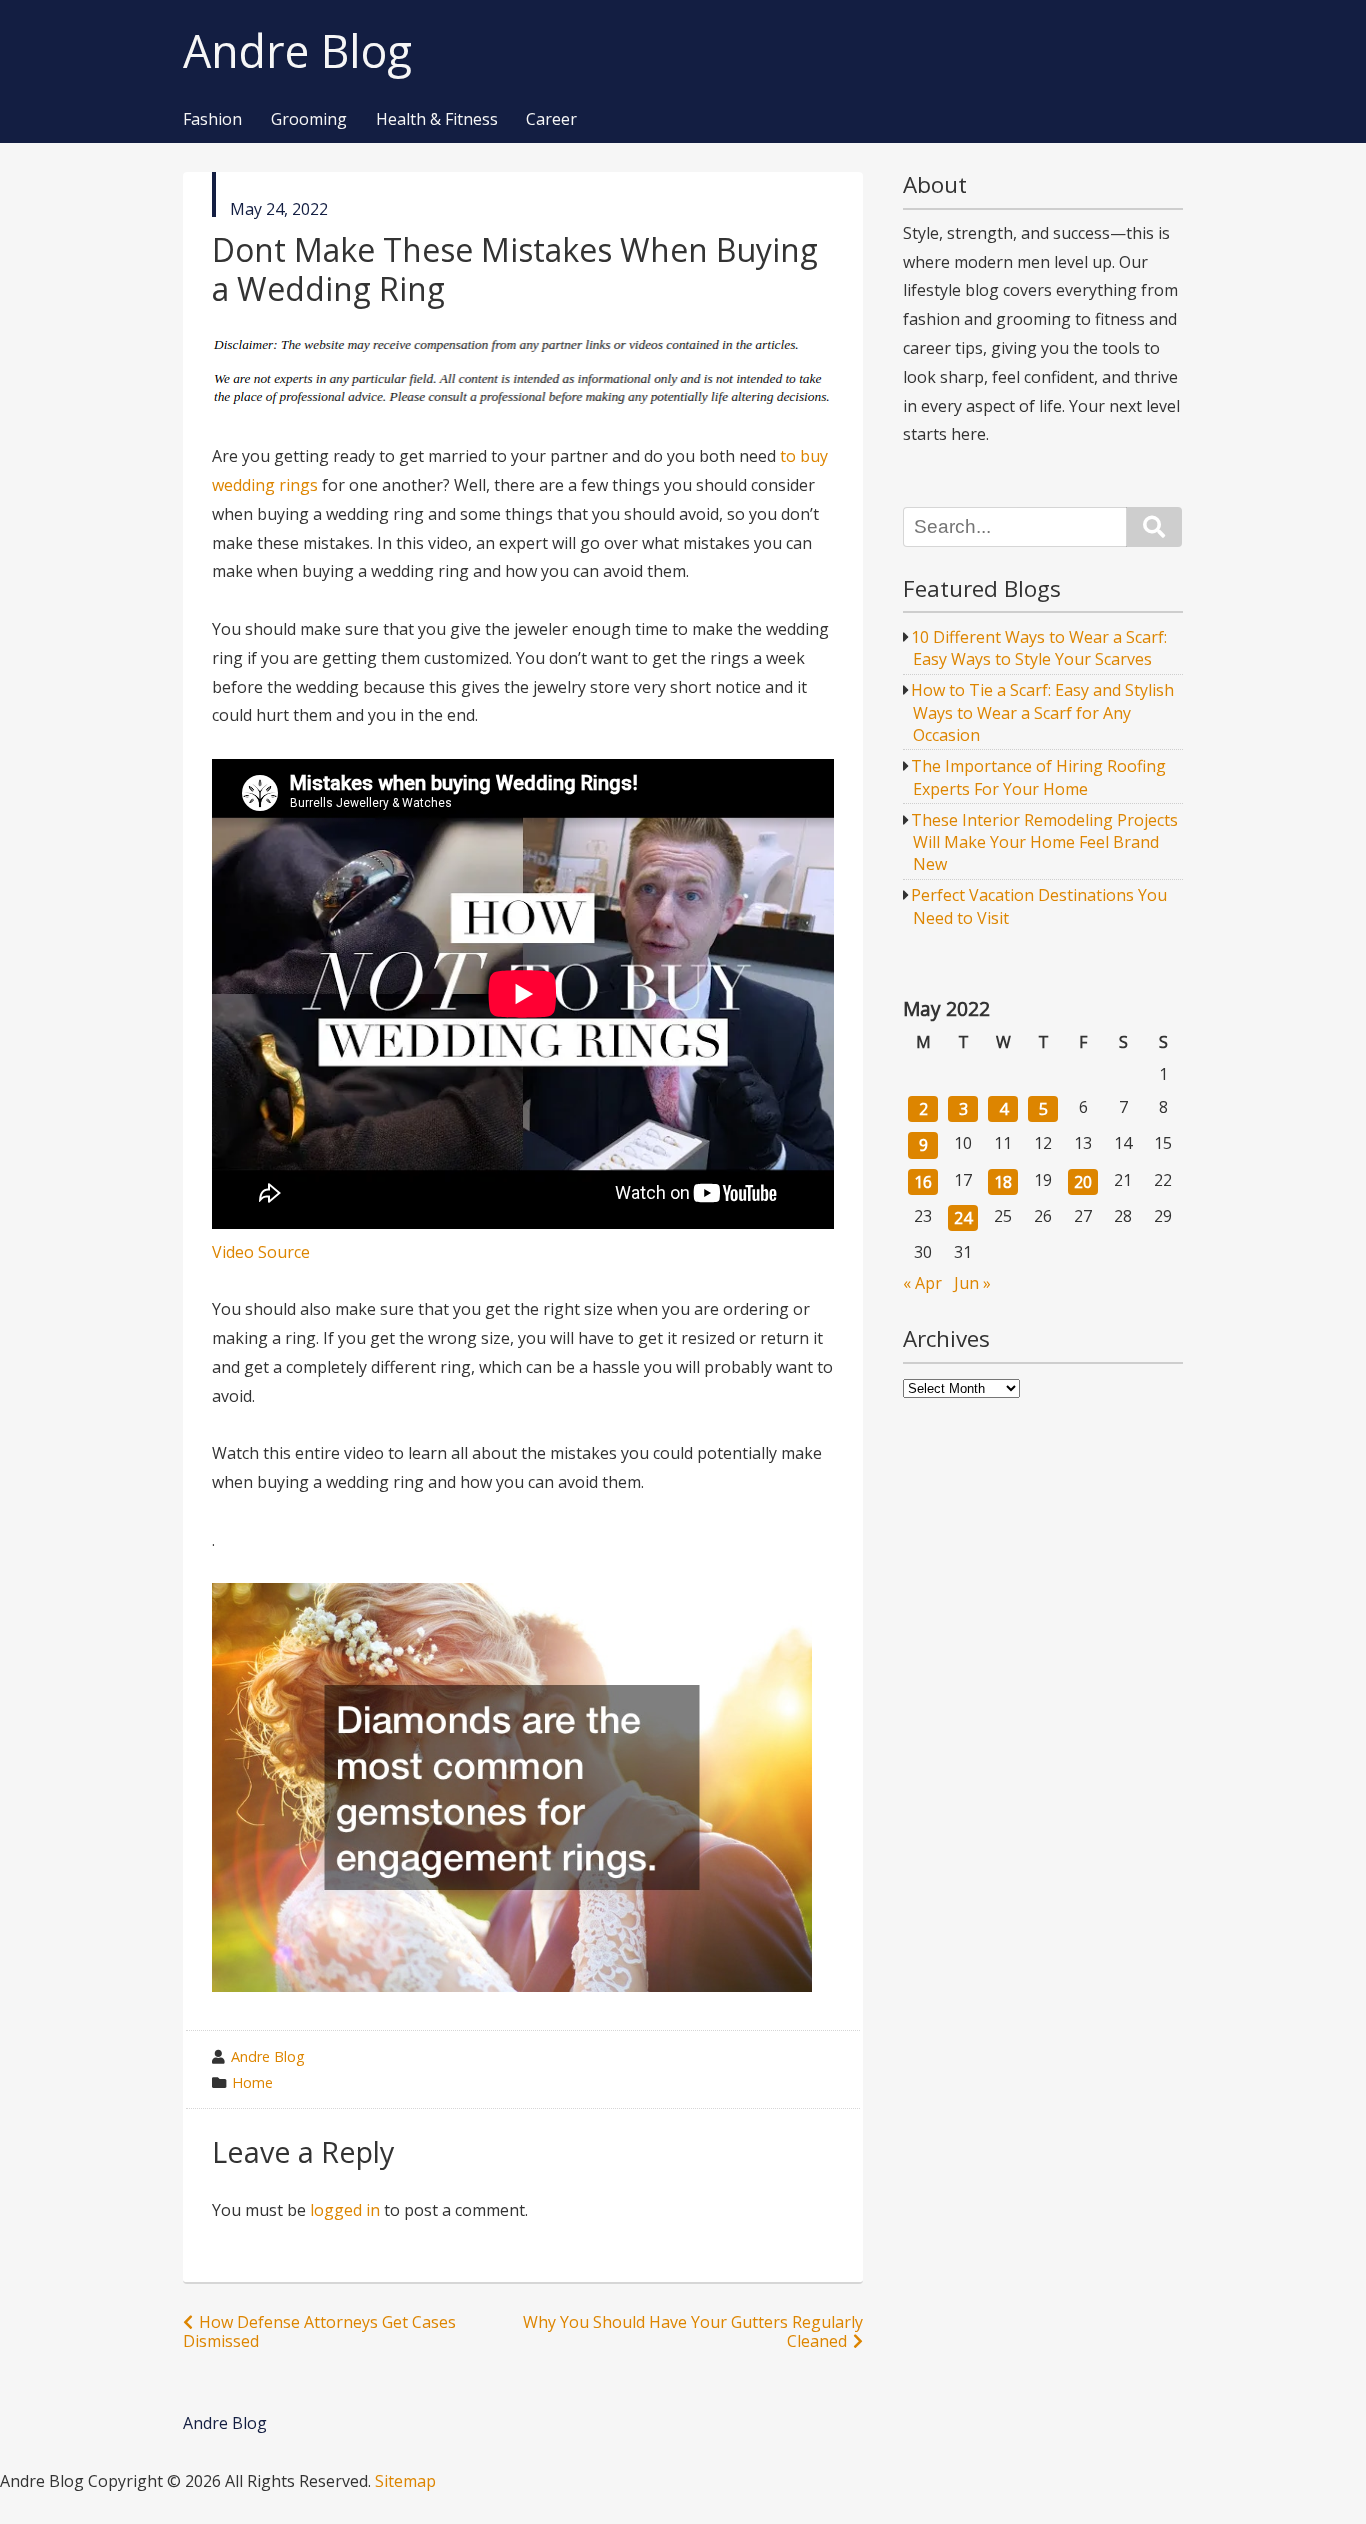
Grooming (309, 120)
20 (1083, 1182)
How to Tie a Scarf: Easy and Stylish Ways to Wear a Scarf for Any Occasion (1042, 712)
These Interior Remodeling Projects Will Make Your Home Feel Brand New (1044, 842)
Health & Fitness (437, 120)
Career (551, 120)
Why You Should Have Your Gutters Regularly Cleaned (693, 2331)
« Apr (922, 1283)
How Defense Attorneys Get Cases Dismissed (319, 2331)
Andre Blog (297, 51)
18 (1003, 1182)
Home (252, 2082)
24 (963, 1218)
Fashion (212, 120)
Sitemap (405, 2481)
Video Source (261, 1252)
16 (923, 1182)
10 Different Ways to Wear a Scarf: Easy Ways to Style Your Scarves (1039, 648)
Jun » (972, 1283)
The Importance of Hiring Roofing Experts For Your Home (1038, 777)
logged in (345, 2210)
